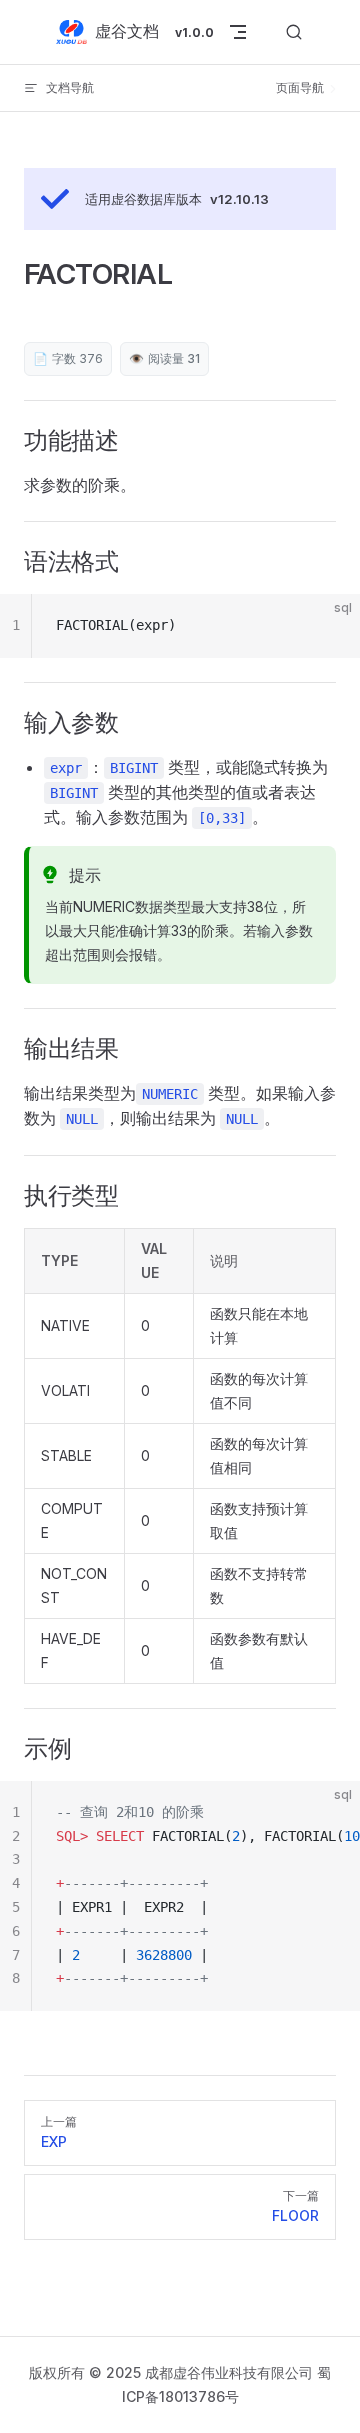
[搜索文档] (294, 32)
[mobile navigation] (238, 32)
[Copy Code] (328, 626)
